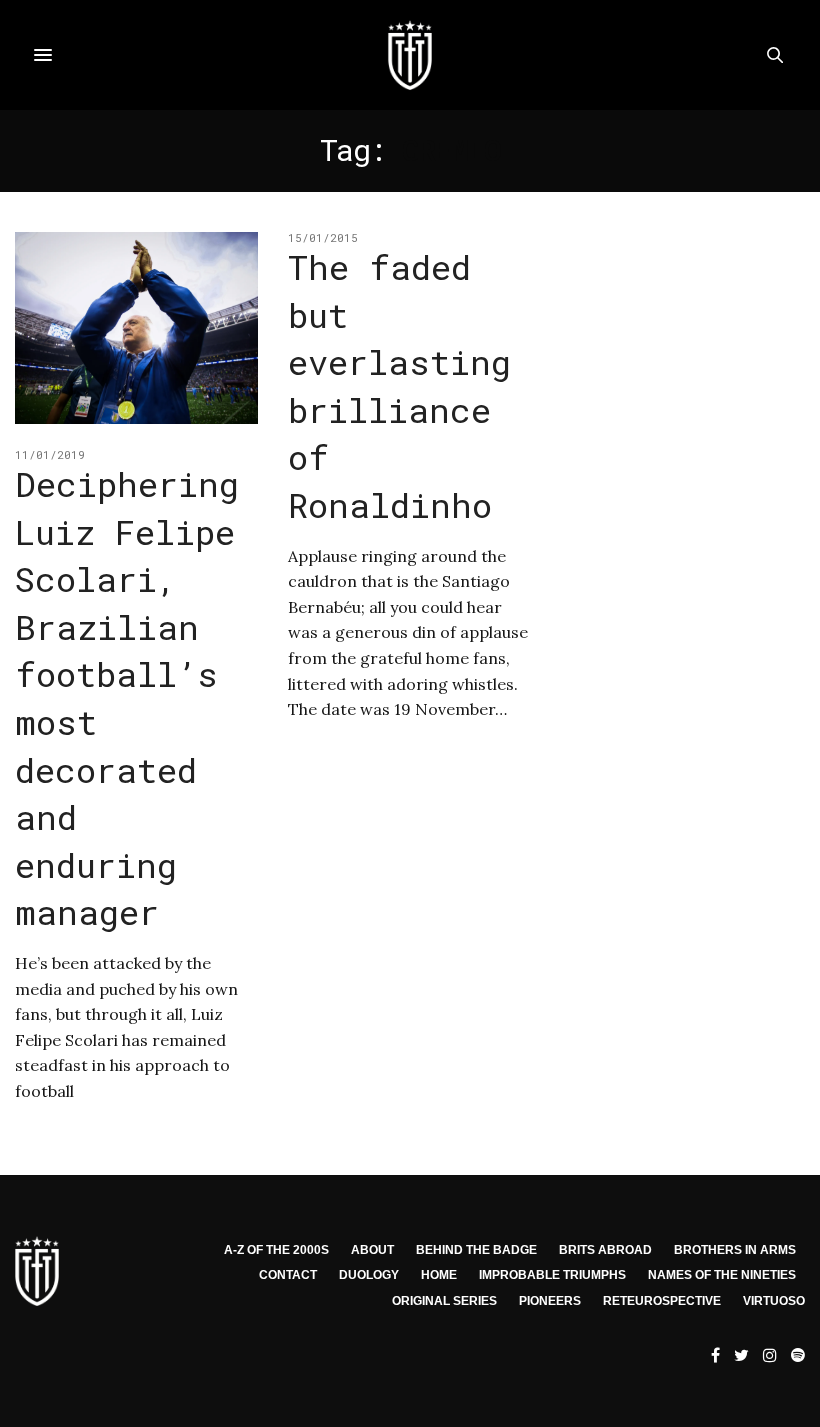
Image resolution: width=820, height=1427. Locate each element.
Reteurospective (662, 1301)
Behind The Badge (476, 1250)
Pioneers (550, 1301)
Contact (288, 1275)
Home (439, 1275)
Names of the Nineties (722, 1275)
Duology (369, 1275)
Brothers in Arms (735, 1250)
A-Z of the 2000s (276, 1250)
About (372, 1250)
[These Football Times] (410, 55)
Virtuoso (774, 1301)
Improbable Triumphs (552, 1275)
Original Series (444, 1301)
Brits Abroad (605, 1250)
